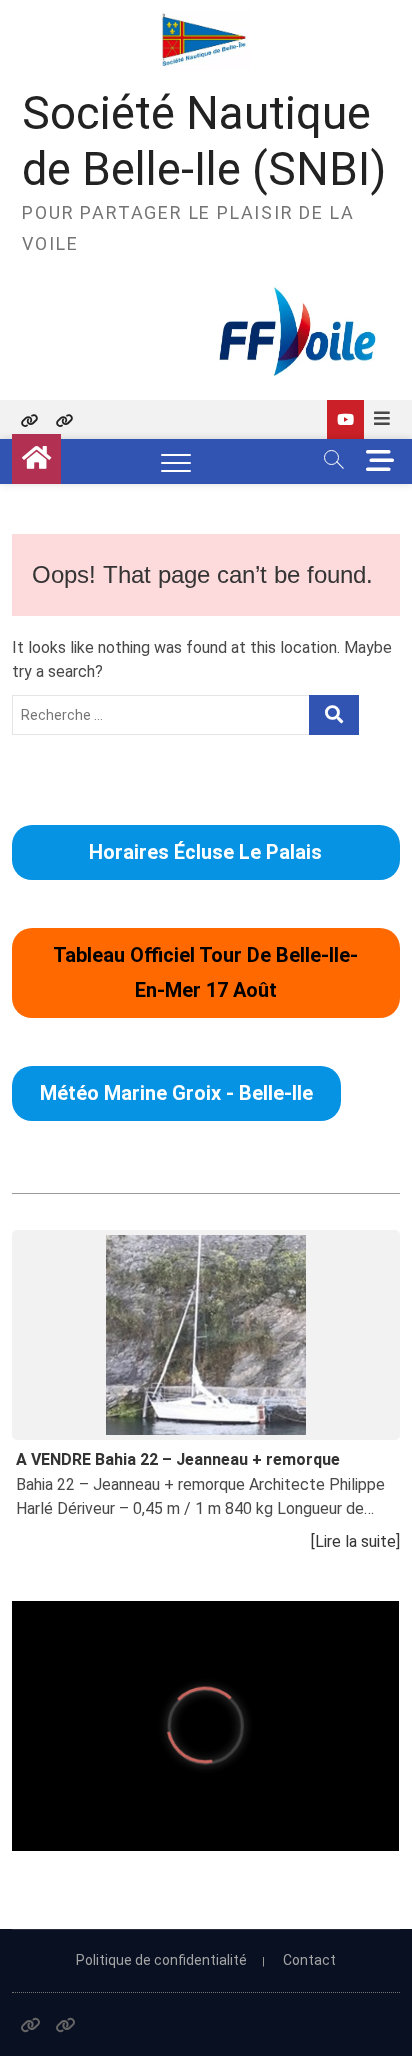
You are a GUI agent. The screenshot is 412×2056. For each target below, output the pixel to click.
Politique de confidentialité (161, 1960)
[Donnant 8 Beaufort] (345, 419)
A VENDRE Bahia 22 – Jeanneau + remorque (178, 1459)
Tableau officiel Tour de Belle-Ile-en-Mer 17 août (205, 972)
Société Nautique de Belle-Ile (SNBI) (204, 141)
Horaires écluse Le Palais (205, 852)
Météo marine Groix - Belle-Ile (176, 1093)
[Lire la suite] (355, 1541)
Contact (309, 1960)
